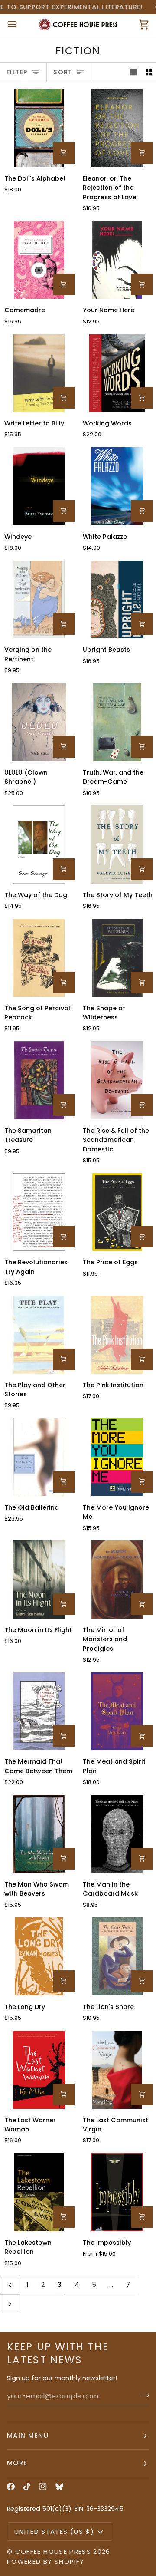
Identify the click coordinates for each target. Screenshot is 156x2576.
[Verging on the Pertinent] (39, 600)
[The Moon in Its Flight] (39, 1580)
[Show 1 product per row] (133, 72)
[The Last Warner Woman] (39, 2070)
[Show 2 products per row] (149, 72)
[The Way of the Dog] (39, 844)
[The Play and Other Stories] (39, 1335)
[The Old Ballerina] (39, 1457)
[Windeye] (39, 486)
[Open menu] (20, 25)
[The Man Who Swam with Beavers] (39, 1834)
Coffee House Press (53, 2551)
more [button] (17, 2463)
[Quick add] (142, 2217)
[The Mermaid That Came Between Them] (39, 1712)
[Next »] (10, 2303)
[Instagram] (43, 2487)
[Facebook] (11, 2487)
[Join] (142, 2395)
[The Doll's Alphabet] (39, 128)
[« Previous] (10, 2285)
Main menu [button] (28, 2436)
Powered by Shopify (45, 2561)
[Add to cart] (64, 153)
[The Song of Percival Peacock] (39, 958)
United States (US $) (54, 2531)
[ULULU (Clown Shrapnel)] (39, 722)
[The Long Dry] (39, 1956)
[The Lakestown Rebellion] (39, 2192)
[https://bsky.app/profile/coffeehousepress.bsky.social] (59, 2487)
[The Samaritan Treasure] (39, 1080)
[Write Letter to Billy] (39, 373)
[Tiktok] (27, 2487)
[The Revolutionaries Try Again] (39, 1212)
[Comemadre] (39, 260)
